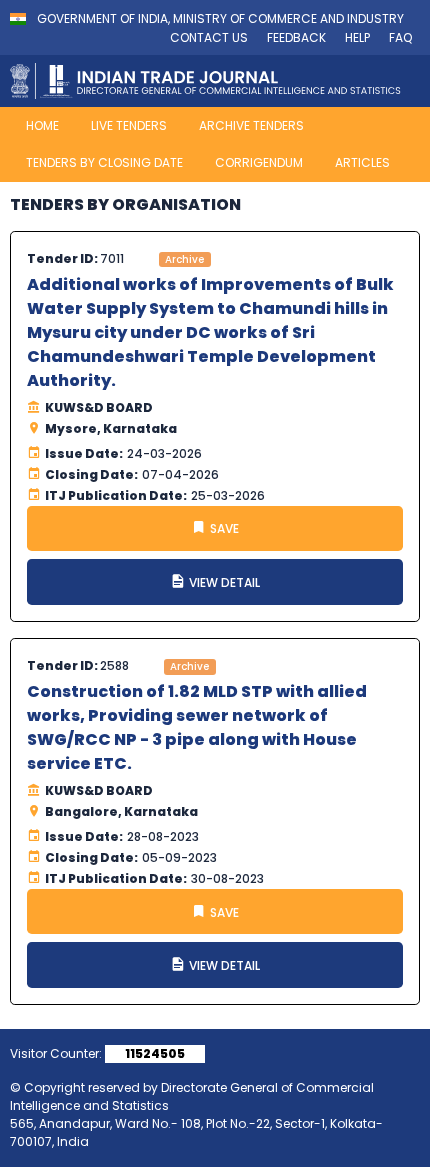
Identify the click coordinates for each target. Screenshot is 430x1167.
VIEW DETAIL (223, 582)
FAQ (400, 37)
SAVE (223, 528)
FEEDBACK (296, 37)
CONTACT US (209, 37)
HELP (357, 37)
